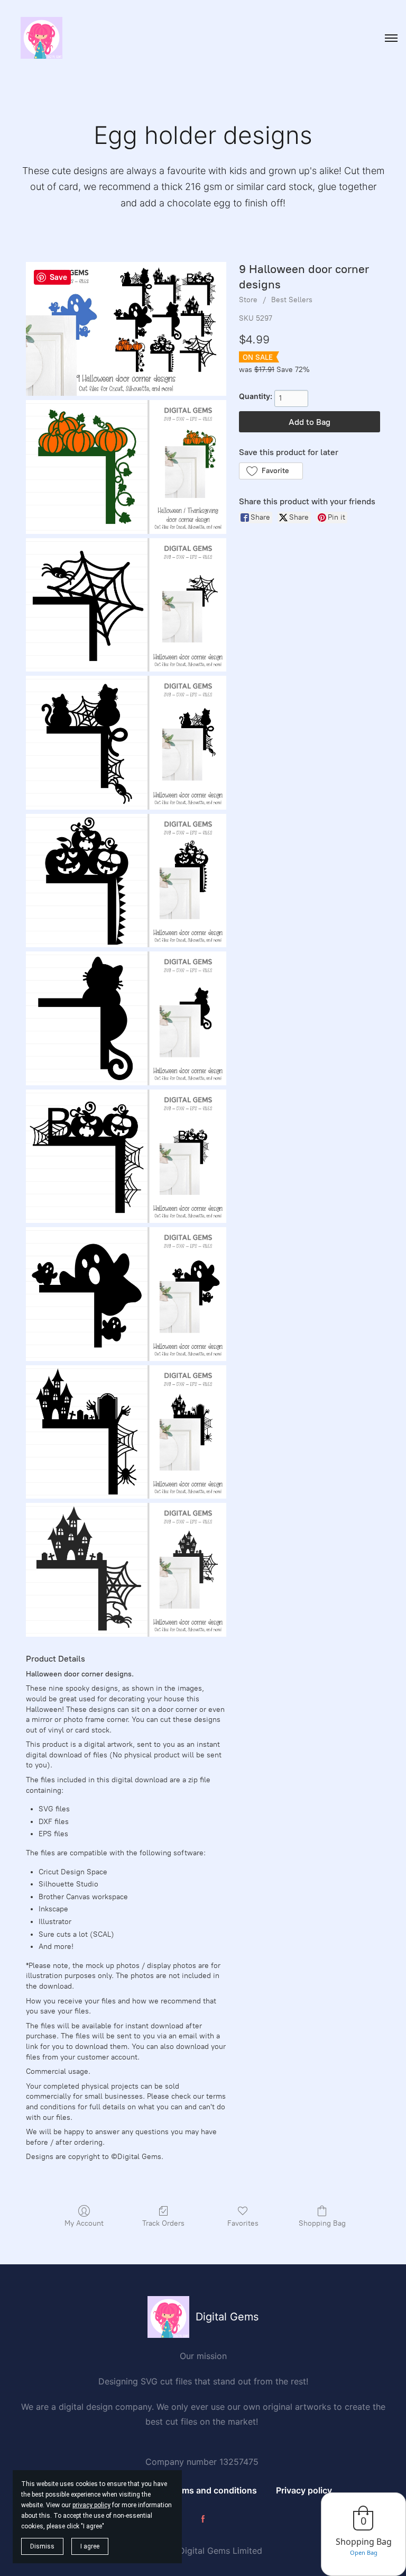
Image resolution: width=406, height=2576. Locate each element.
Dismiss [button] (42, 2546)
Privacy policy (304, 2490)
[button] (271, 471)
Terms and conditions (213, 2490)
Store (248, 300)
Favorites (243, 2223)
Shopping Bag (322, 2223)
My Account (84, 2223)
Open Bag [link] (364, 2552)
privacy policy (91, 2505)
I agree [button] (90, 2546)
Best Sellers (292, 300)
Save (58, 277)
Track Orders (163, 2223)
